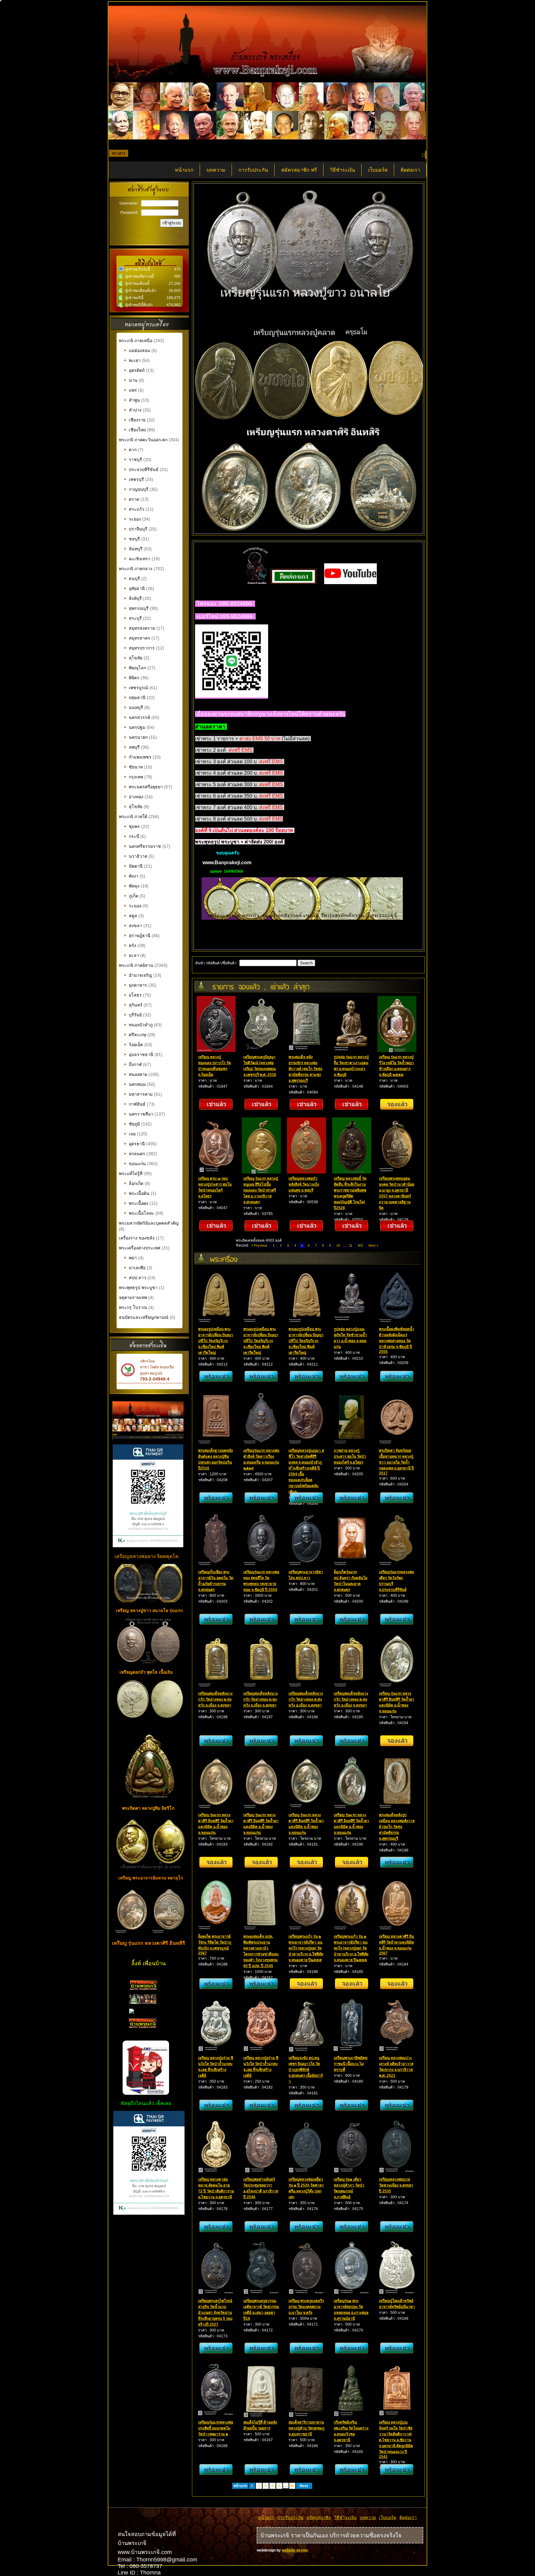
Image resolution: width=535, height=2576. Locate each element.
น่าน (131, 380)
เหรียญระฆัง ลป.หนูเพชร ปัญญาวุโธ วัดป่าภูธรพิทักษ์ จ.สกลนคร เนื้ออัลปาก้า (306, 2070)
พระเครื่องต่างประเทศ (140, 1248)
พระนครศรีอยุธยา (143, 787)
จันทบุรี (133, 549)
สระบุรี (133, 618)
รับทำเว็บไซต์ (149, 2228)
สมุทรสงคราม (139, 628)
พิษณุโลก (135, 668)
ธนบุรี (132, 579)
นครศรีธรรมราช (142, 846)
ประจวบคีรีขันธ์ (141, 469)
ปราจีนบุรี (136, 529)
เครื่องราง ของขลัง (137, 1238)
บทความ (216, 170)
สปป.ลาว (135, 1278)
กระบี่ (131, 836)
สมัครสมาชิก (319, 2517)
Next (304, 2486)
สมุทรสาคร (137, 638)
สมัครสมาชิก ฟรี (299, 170)
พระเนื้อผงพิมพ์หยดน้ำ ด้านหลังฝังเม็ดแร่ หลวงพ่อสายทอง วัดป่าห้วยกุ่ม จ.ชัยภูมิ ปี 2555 (397, 1340)
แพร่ (130, 390)
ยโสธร (133, 995)
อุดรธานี (134, 1144)
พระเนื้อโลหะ (140, 1213)
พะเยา (132, 360)
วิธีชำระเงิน (343, 170)
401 (360, 1245)
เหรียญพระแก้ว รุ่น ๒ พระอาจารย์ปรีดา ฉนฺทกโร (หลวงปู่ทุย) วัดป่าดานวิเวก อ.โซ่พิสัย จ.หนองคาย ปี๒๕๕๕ (306, 1948)
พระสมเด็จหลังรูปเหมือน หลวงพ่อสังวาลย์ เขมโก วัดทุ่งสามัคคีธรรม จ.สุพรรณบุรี (397, 1827)
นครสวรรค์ (137, 717)
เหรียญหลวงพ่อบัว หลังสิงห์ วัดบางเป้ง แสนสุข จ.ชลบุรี (304, 1184)
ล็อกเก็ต (134, 1183)
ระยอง (132, 519)
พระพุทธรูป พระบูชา (139, 1288)
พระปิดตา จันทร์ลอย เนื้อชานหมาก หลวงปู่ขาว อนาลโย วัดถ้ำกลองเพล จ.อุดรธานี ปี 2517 (396, 1462)
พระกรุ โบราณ (133, 1307)
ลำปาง (133, 410)
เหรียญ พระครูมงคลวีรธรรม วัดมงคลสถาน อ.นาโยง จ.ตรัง (306, 2307)
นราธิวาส (136, 856)
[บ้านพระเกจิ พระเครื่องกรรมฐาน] (144, 1988)
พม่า (130, 1258)
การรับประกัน (253, 170)
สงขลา (133, 926)
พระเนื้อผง (136, 1203)
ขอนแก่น (135, 1164)
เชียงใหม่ (135, 430)
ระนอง (133, 906)
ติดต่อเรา (410, 170)
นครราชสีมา (139, 1114)
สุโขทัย (133, 658)
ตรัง (130, 945)
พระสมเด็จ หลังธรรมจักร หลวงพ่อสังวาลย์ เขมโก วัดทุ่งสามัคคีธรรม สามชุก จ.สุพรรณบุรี (305, 1069)
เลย (130, 1134)
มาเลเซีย (135, 1268)
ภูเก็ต (131, 896)
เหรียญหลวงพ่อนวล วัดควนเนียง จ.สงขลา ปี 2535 (396, 2185)
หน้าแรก (184, 170)
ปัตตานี (133, 866)
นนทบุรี (133, 707)
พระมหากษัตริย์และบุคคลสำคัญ (149, 1223)
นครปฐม (135, 727)
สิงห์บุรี (133, 598)
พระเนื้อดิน (137, 1193)
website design (295, 2550)
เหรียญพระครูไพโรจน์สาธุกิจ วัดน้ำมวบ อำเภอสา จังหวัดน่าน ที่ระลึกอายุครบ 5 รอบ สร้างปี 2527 (215, 2313)
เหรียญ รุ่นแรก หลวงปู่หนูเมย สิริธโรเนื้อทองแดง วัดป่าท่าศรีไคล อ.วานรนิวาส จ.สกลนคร (261, 1190)
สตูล (130, 916)
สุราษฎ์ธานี (137, 936)
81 (292, 2486)
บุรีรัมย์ (133, 1015)
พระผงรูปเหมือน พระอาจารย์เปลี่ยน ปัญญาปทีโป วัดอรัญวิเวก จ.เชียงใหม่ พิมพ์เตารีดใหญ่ (216, 1341)
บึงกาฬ (133, 1064)
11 (351, 1245)
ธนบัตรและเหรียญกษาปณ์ (144, 1317)
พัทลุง (132, 886)
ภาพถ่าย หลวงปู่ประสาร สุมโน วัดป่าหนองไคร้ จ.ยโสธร (350, 1456)
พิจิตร (132, 678)
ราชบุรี (133, 460)
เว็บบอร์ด (378, 170)
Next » (373, 1245)
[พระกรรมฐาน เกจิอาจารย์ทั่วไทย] (143, 2003)
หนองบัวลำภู (138, 1025)
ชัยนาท (133, 767)
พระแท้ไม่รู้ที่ (131, 1174)
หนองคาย (135, 1074)
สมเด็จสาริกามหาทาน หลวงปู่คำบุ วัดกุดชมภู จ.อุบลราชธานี (307, 2428)
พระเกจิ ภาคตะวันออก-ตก (144, 440)
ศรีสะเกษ (135, 1035)
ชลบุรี (132, 539)
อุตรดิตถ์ (134, 370)
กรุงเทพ (133, 777)
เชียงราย (135, 420)
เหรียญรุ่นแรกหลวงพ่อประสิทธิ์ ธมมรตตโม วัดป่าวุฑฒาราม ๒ (216, 2428)
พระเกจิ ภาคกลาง (136, 569)
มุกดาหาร (135, 985)
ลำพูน (132, 400)
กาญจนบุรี (136, 489)
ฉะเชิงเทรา (137, 559)
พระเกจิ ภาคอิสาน (136, 965)
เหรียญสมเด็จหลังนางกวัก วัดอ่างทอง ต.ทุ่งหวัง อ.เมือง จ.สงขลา (215, 1699)
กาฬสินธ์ (135, 1104)
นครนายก (136, 737)
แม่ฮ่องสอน (137, 350)
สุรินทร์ (133, 1005)
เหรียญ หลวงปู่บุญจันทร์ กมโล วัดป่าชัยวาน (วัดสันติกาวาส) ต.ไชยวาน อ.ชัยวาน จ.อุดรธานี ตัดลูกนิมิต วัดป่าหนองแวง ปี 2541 (396, 2439)
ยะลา (131, 955)
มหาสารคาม (138, 1094)
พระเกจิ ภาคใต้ (134, 817)
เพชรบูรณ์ (136, 688)
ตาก (130, 450)
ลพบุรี (132, 747)
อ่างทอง (134, 797)
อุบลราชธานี (139, 1055)
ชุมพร (132, 826)
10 (338, 1245)
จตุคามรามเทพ (133, 1297)
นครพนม (135, 1084)
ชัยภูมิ (132, 1124)
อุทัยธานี (134, 588)
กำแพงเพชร (138, 757)
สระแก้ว (134, 509)
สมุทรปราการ (139, 648)
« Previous (259, 1245)
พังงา (131, 876)
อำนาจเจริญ (138, 975)
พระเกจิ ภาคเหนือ (136, 341)
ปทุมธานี (135, 698)
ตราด (132, 499)
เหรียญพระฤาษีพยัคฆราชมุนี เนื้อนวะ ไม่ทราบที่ (351, 2064)
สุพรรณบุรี (136, 608)
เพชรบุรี (134, 479)
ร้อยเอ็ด (133, 1045)
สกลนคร (135, 1154)
